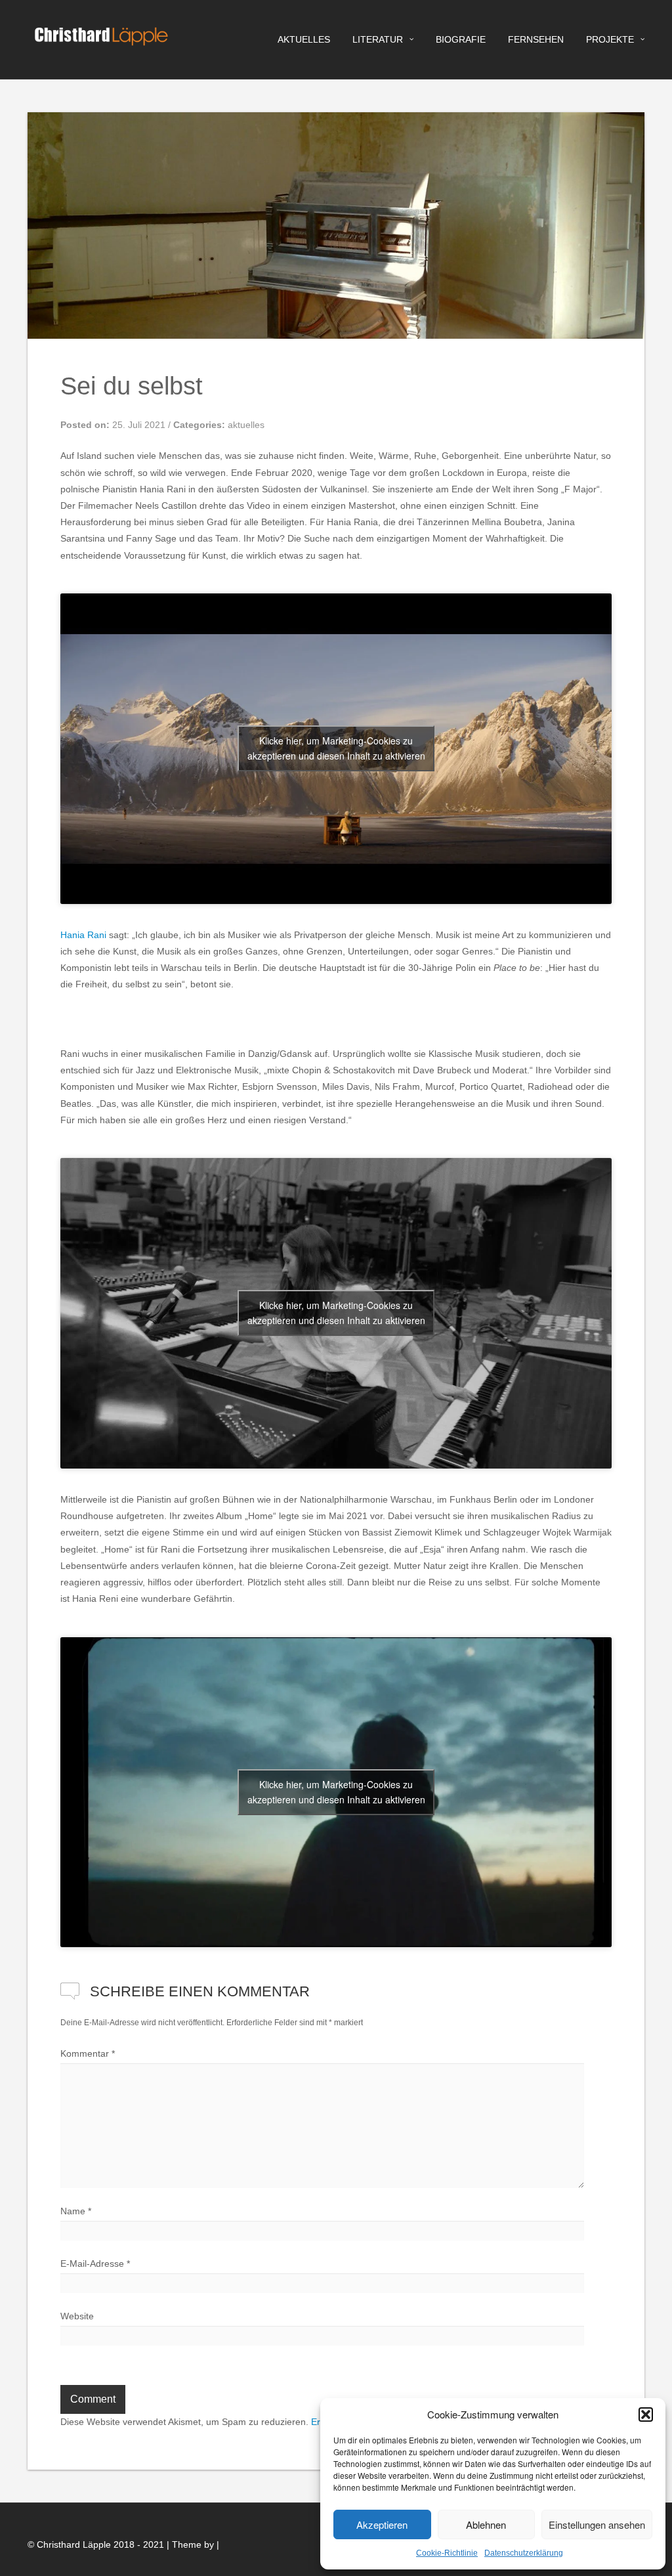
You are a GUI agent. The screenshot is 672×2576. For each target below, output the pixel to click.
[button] (646, 2415)
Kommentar (88, 2053)
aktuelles (304, 39)
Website (77, 2316)
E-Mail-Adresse (95, 2264)
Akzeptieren (382, 2524)
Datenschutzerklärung (524, 2553)
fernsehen (536, 39)
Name (76, 2211)
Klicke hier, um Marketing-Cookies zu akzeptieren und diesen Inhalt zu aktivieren (336, 748)
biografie (461, 39)
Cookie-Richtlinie (447, 2553)
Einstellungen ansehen (597, 2524)
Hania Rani (83, 935)
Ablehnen (486, 2524)
